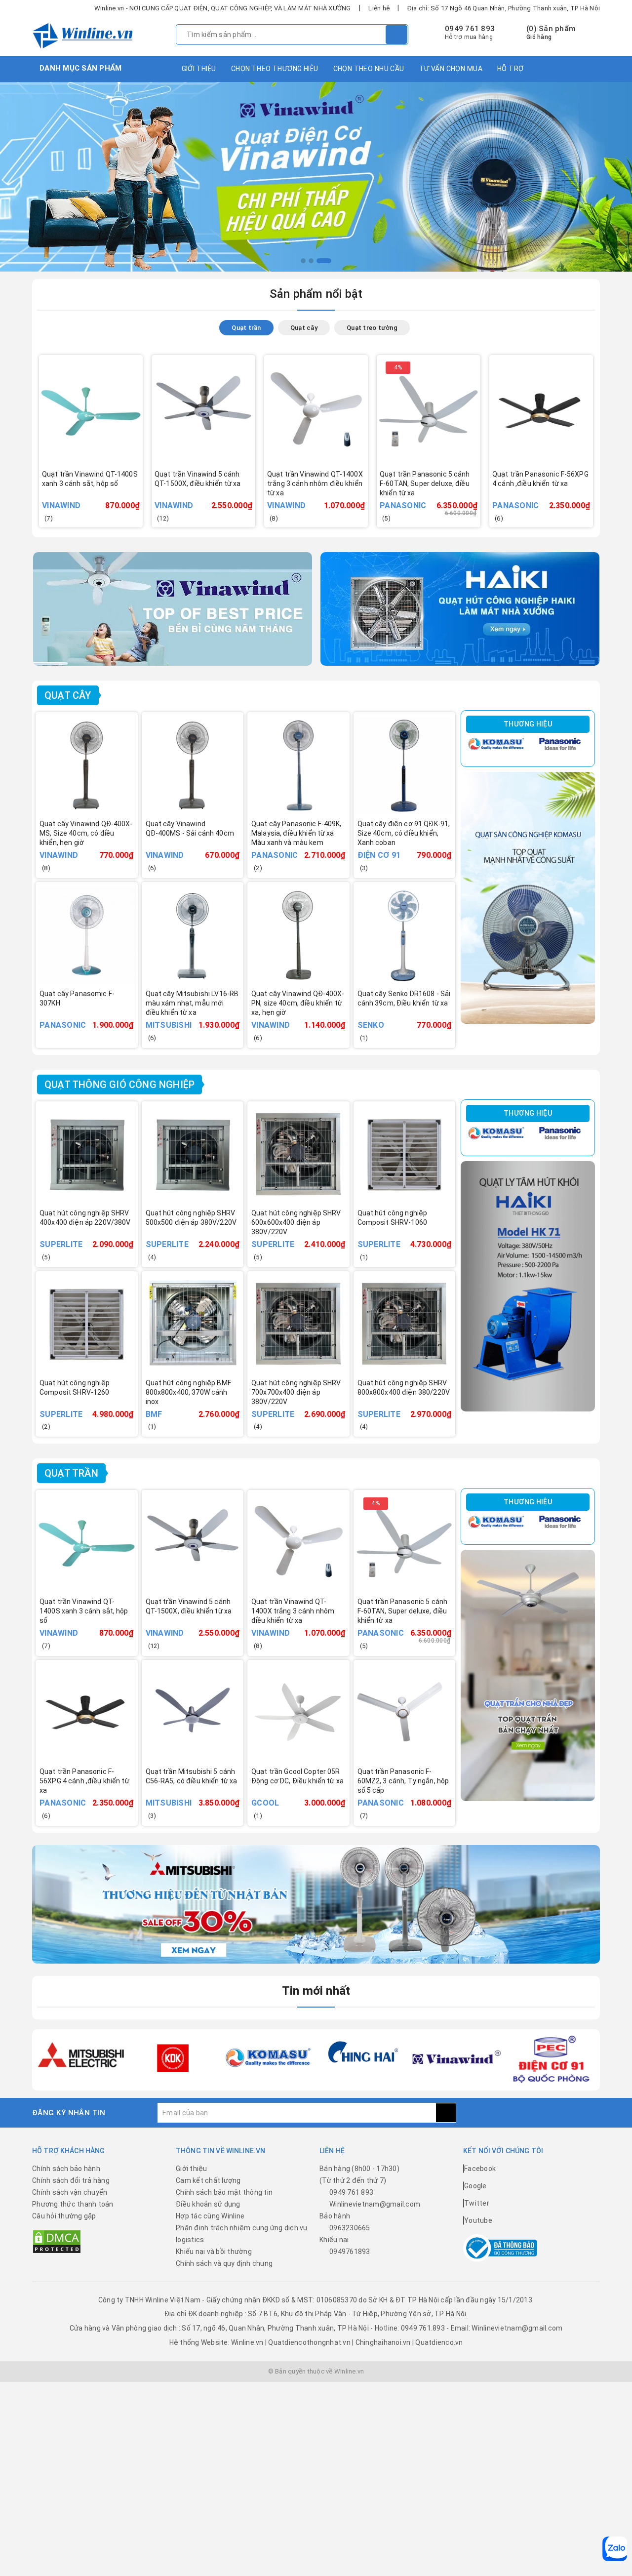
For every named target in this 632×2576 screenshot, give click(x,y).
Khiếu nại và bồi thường (214, 2252)
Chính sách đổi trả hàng (71, 2180)
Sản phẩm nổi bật (316, 294)
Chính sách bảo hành (66, 2169)
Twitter (477, 2203)
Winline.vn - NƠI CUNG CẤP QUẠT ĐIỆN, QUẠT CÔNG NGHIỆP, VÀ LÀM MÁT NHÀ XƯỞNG (223, 8)
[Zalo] (615, 2549)
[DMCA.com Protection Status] (57, 2241)
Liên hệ (379, 8)
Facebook (480, 2169)
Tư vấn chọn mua (451, 69)
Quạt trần (71, 1473)
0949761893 (350, 2252)
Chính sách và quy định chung (224, 2263)
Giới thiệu (199, 69)
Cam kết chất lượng (208, 2180)
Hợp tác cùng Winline (210, 2216)
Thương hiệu (528, 724)
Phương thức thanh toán (73, 2204)
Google (475, 2186)
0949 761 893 (470, 29)
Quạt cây (68, 695)
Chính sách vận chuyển (70, 2192)
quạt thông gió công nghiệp (119, 1085)
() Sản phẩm (551, 33)
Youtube (478, 2220)
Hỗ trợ (511, 69)
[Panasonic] (560, 744)
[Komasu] (496, 744)
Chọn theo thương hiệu (275, 69)
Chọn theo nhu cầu (369, 69)
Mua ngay (217, 498)
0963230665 (350, 2228)
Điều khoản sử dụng (208, 2204)
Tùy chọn (104, 498)
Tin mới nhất (316, 1991)
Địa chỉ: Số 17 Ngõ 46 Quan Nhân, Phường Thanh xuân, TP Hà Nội (504, 8)
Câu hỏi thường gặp (64, 2216)
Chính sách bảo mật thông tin (224, 2192)
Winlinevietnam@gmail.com (375, 2204)
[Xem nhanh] (138, 492)
